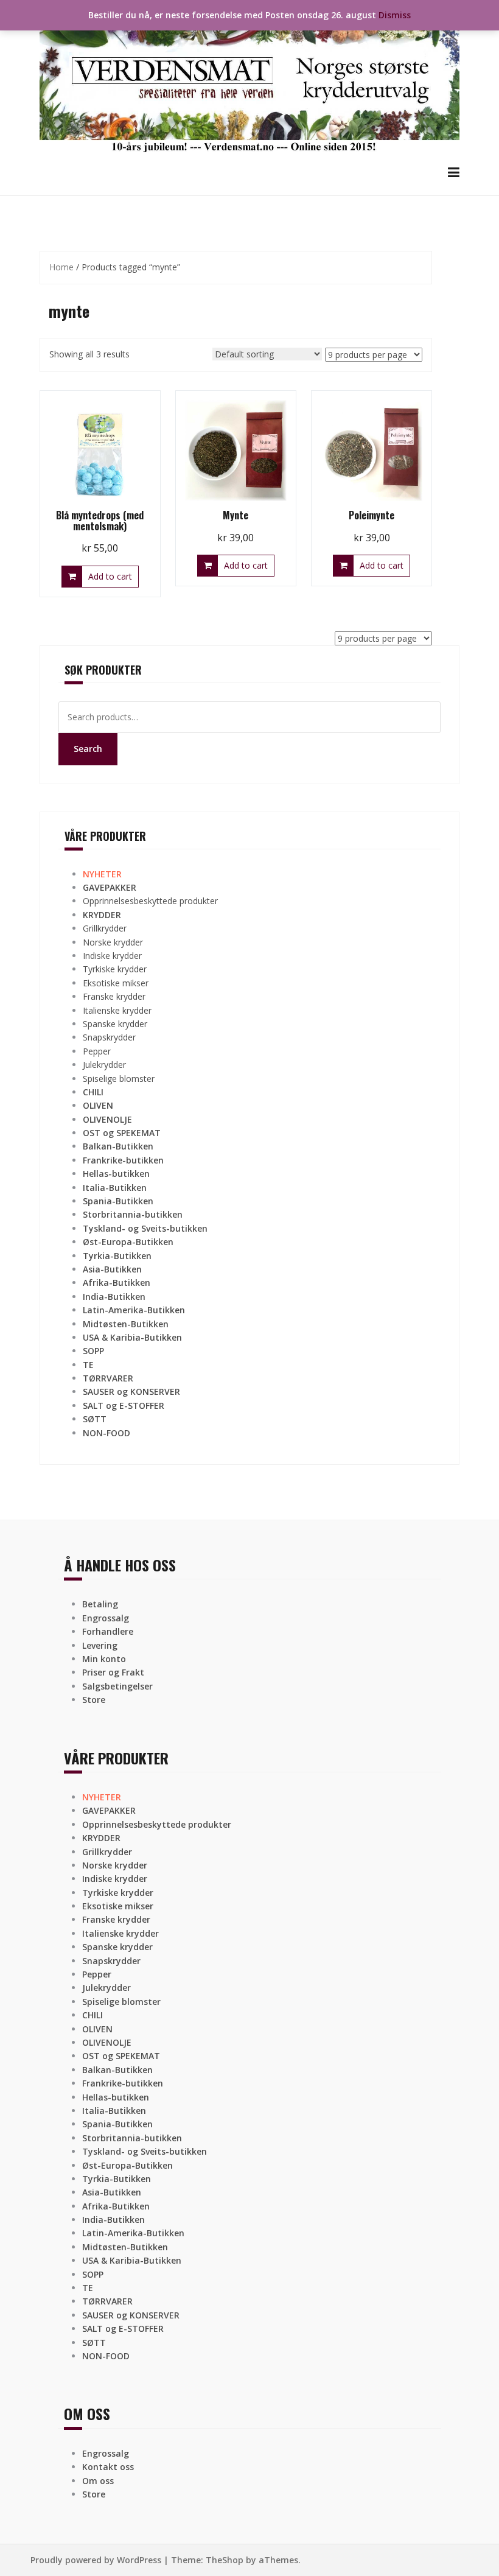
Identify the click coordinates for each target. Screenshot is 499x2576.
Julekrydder (104, 1065)
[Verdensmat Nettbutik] (249, 81)
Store (94, 1700)
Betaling (100, 1604)
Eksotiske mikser (116, 983)
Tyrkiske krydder (115, 969)
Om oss (98, 2481)
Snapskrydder (109, 1037)
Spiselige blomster (119, 1079)
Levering (100, 1645)
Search (88, 749)
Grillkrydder (105, 928)
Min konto (104, 1659)
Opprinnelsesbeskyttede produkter (150, 901)
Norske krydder (113, 942)
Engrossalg (106, 1618)
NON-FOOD (106, 1433)
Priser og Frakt (113, 1672)
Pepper (97, 1051)
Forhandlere (108, 1631)
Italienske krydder (117, 1010)
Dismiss (395, 15)
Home (61, 267)
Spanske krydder (115, 1024)
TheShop (225, 2560)
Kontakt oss (108, 2467)
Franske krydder (114, 996)
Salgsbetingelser (117, 1686)
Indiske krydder (112, 956)
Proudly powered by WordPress (96, 2560)
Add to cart (110, 576)
